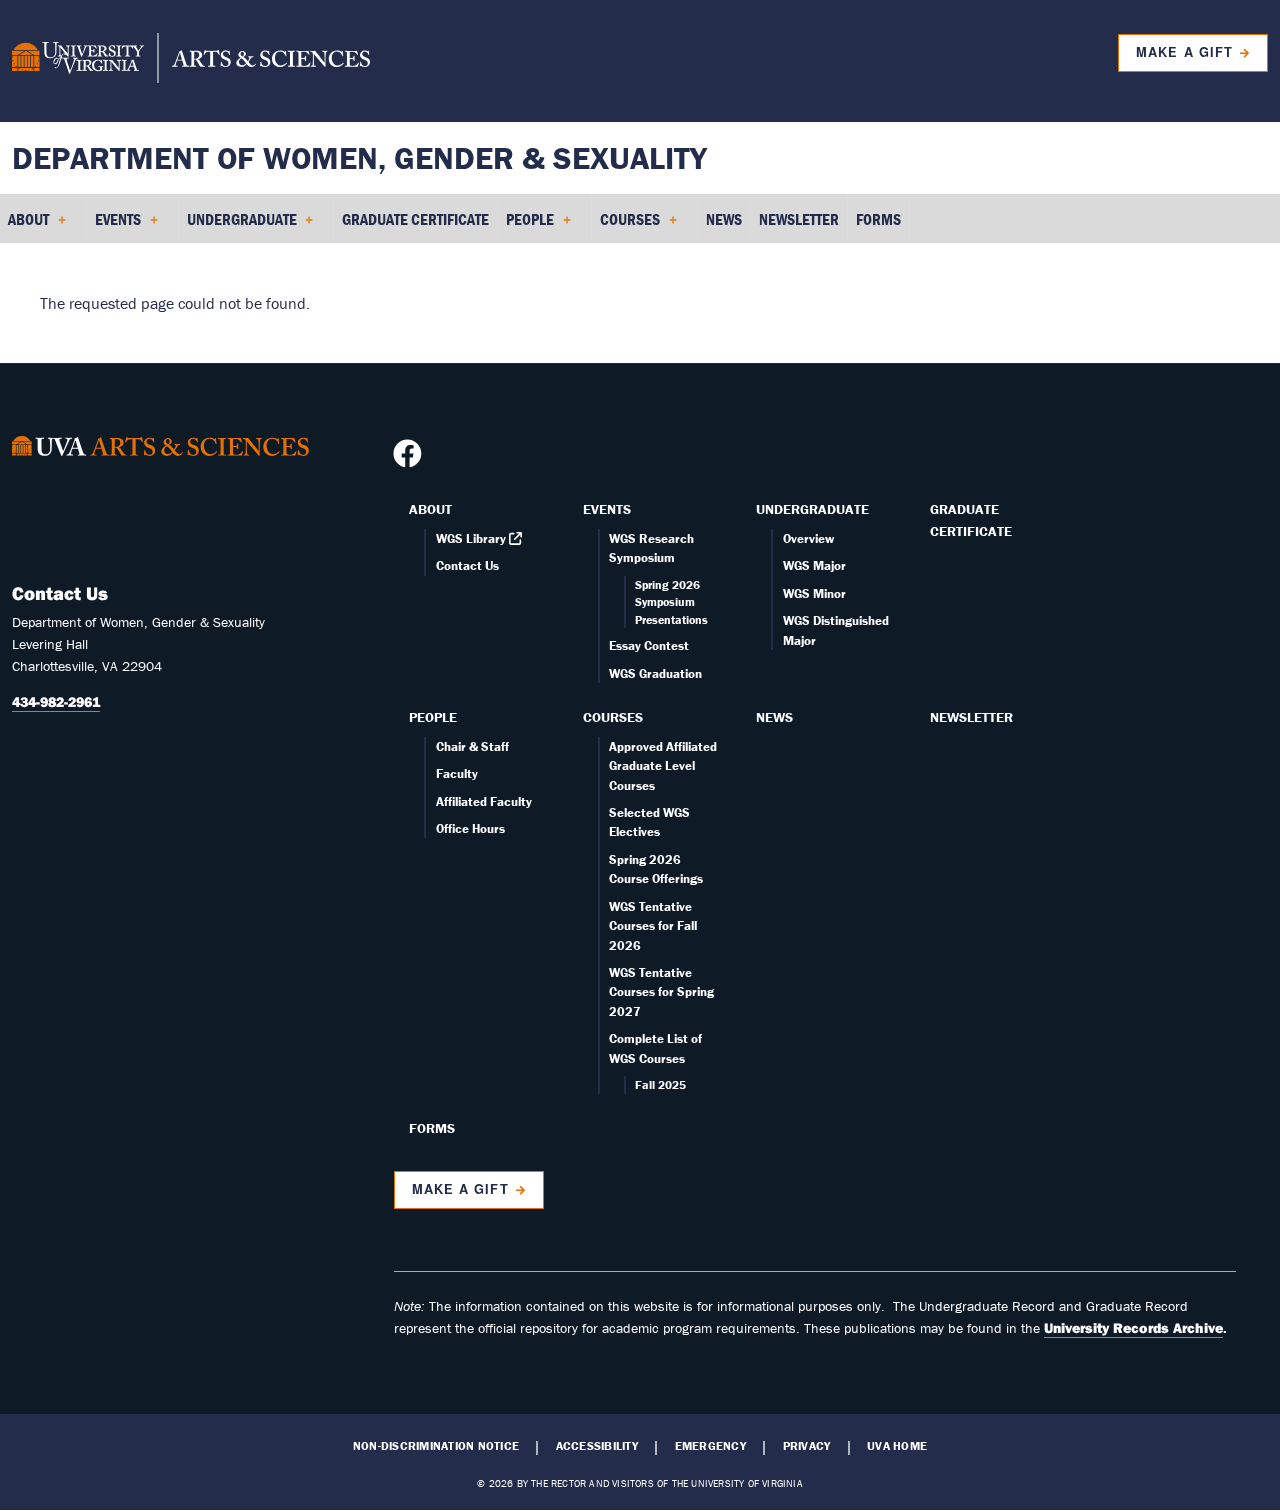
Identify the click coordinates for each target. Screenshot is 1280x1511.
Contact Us (467, 565)
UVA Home (897, 1446)
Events (607, 509)
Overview (808, 538)
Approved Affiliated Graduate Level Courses (663, 766)
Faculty (457, 773)
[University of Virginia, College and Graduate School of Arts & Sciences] (191, 61)
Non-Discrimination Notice (436, 1446)
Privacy (807, 1446)
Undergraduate (812, 509)
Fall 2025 (660, 1084)
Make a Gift (1184, 52)
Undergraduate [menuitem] (238, 226)
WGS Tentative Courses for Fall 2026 (653, 926)
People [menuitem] (526, 226)
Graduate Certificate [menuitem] (415, 219)
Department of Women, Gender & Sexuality (359, 157)
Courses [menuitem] (626, 226)
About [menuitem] (24, 226)
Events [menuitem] (114, 226)
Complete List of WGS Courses (655, 1048)
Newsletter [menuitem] (799, 219)
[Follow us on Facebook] (410, 459)
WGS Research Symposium (651, 548)
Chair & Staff (472, 746)
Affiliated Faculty (484, 801)
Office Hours (470, 828)
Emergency (710, 1446)
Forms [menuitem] (878, 219)
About (430, 509)
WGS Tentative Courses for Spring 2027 (661, 992)
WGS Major (814, 565)
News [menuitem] (724, 219)
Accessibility (597, 1446)
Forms (432, 1128)
